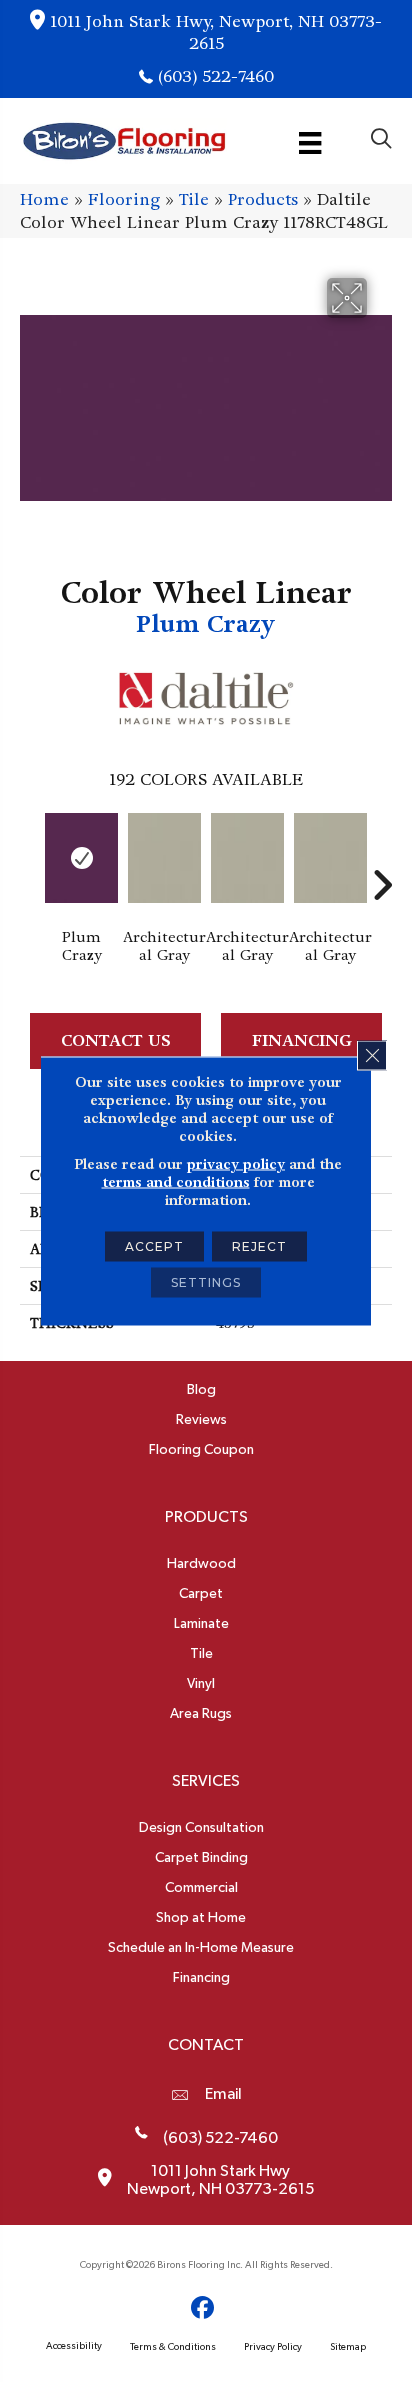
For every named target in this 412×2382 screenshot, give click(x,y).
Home (44, 199)
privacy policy (236, 1164)
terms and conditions (176, 1182)
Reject (259, 1246)
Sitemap (348, 2347)
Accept (154, 1246)
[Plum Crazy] (81, 858)
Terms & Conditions (173, 2347)
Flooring (124, 199)
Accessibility (74, 2346)
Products (263, 199)
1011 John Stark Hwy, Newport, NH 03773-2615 (216, 32)
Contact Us (116, 1040)
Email (223, 2094)
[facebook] (203, 2308)
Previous (30, 855)
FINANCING (302, 1040)
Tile (194, 199)
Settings (206, 1282)
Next (382, 855)
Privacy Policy (273, 2347)
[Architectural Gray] (164, 858)
